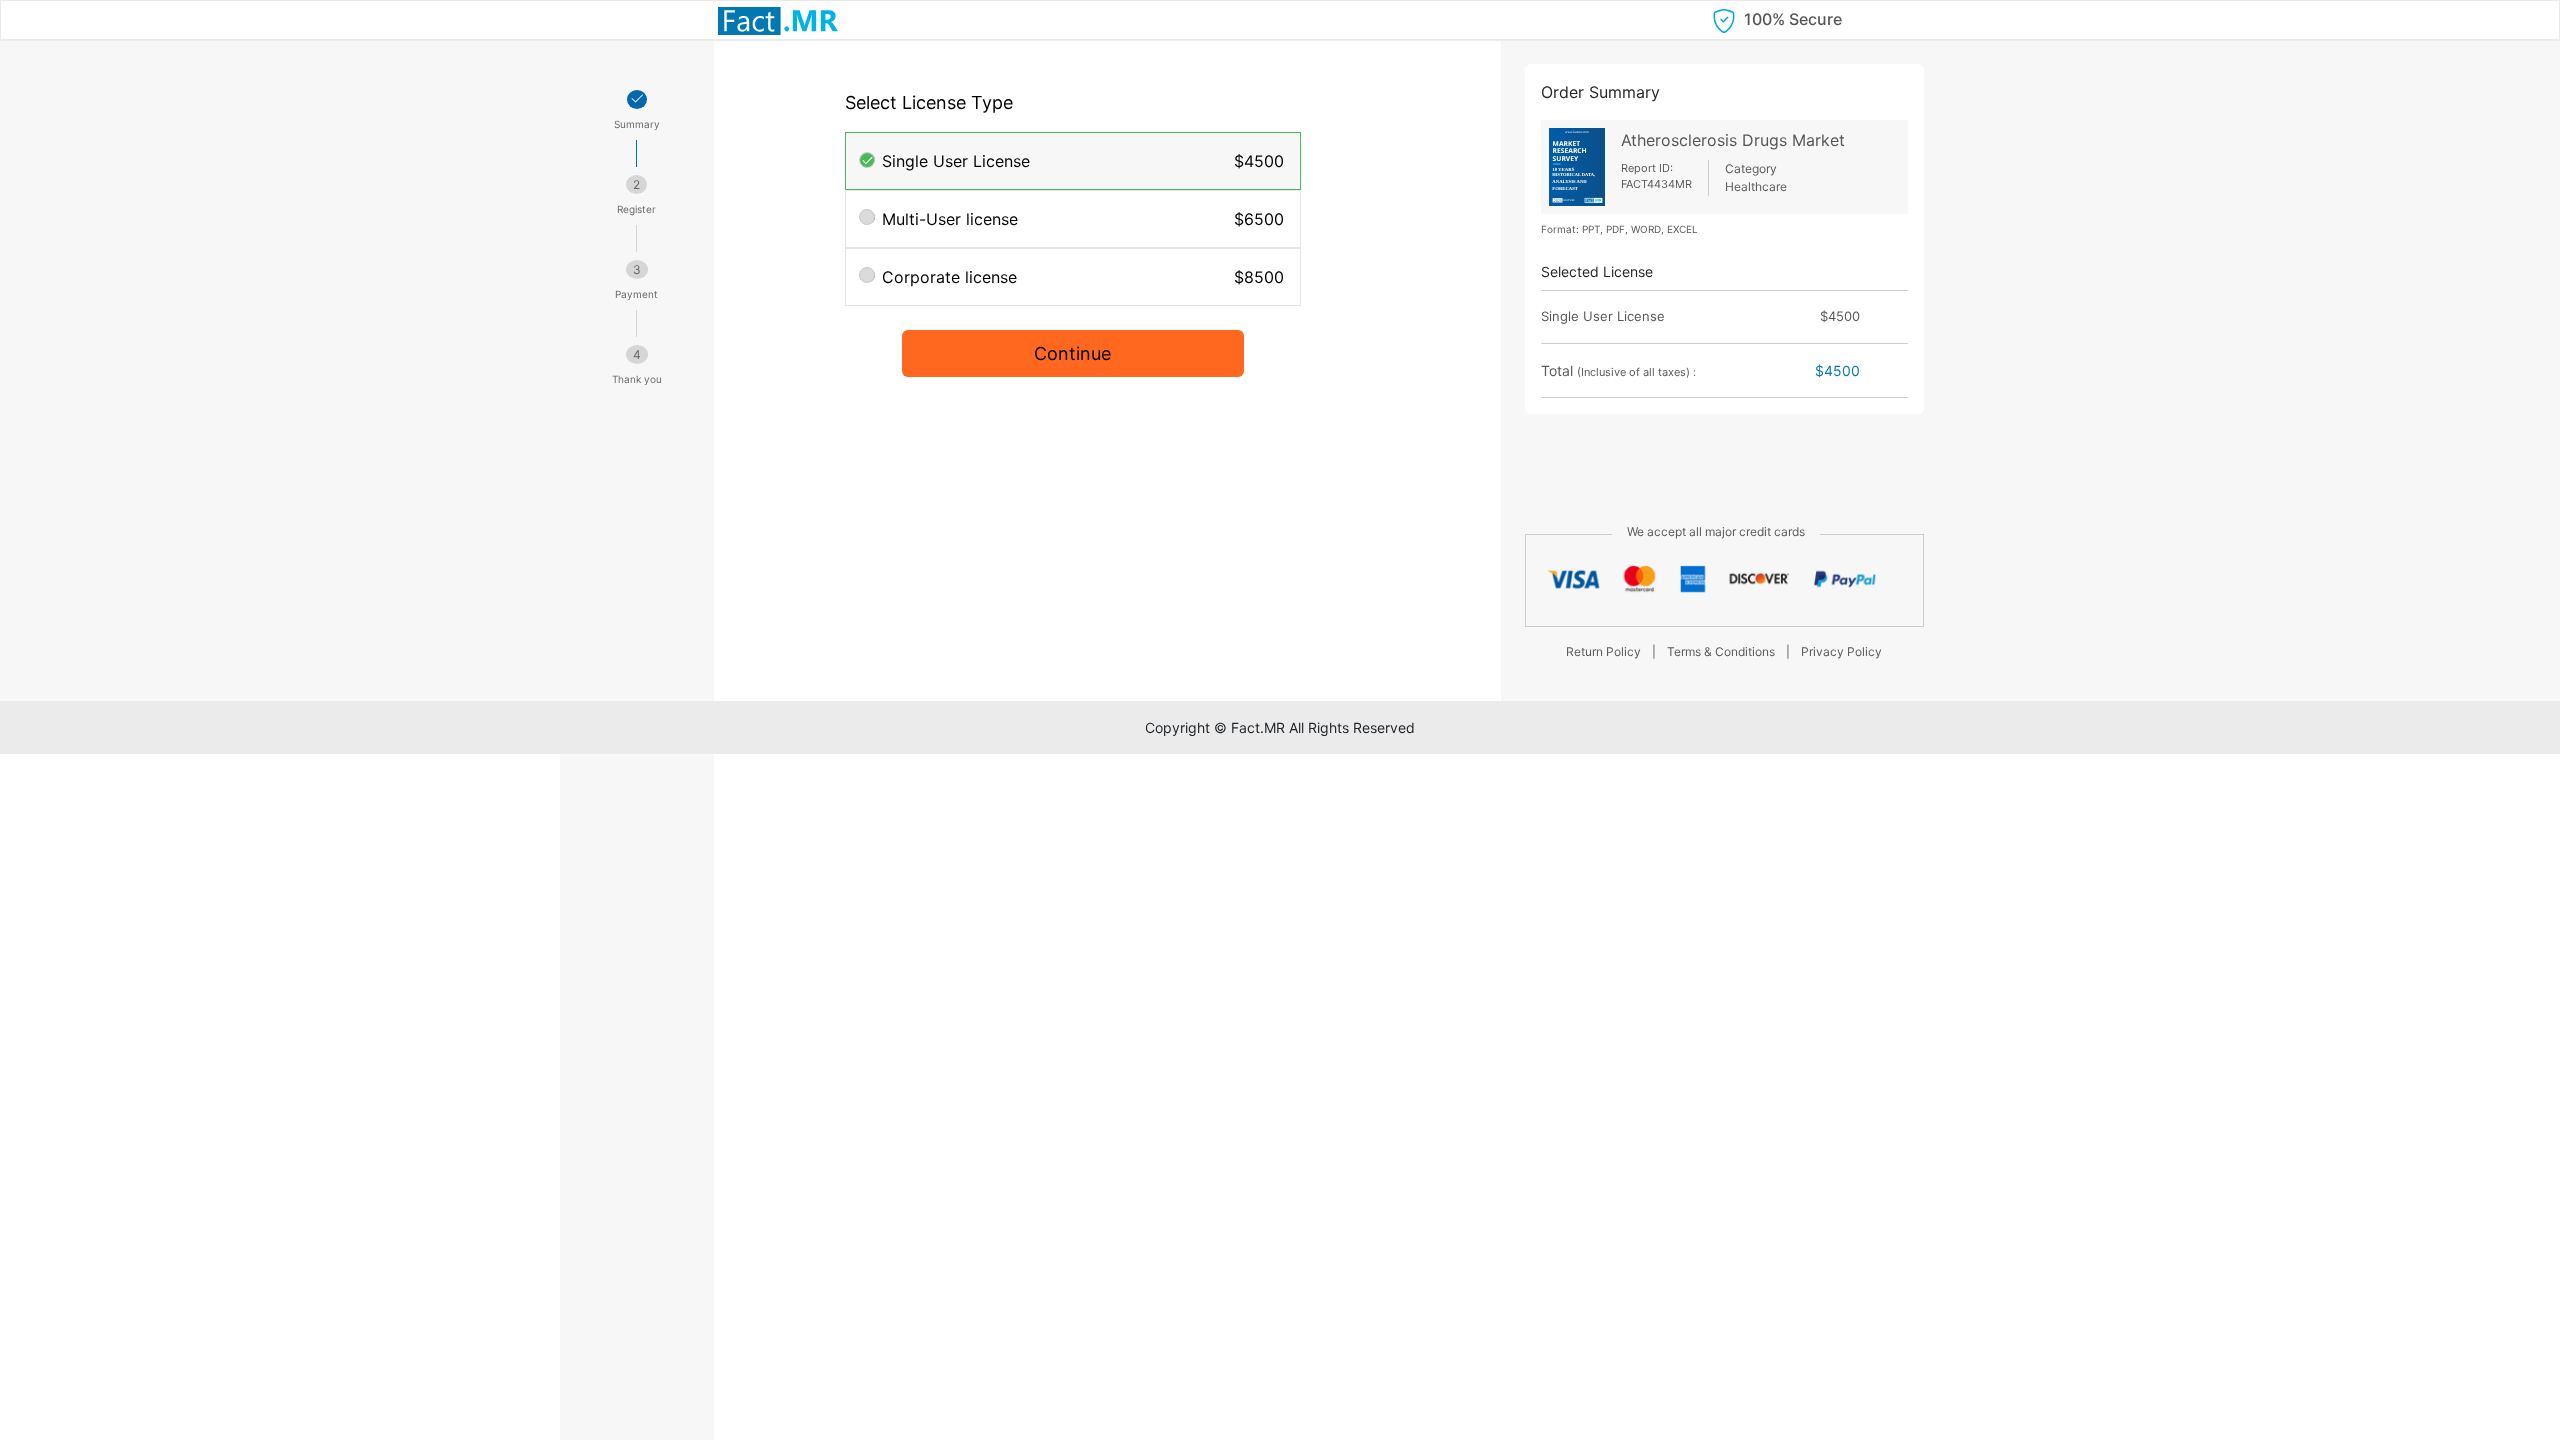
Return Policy (1603, 651)
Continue (1072, 353)
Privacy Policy (1841, 651)
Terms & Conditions (1721, 651)
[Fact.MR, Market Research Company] (778, 20)
